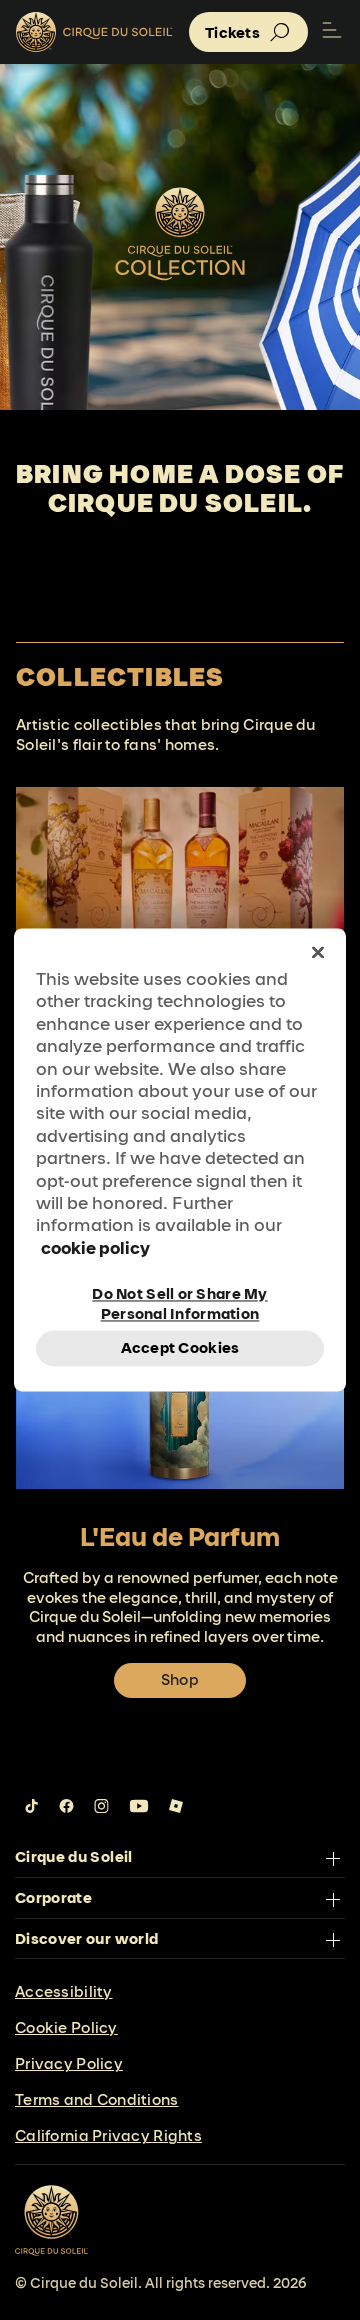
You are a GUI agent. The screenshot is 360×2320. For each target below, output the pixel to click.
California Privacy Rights (108, 2135)
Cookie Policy (66, 2027)
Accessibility (64, 1991)
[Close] (318, 952)
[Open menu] (332, 32)
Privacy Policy (69, 2063)
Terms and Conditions (97, 2099)
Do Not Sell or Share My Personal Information (179, 1303)
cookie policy (95, 1247)
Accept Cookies (180, 1348)
